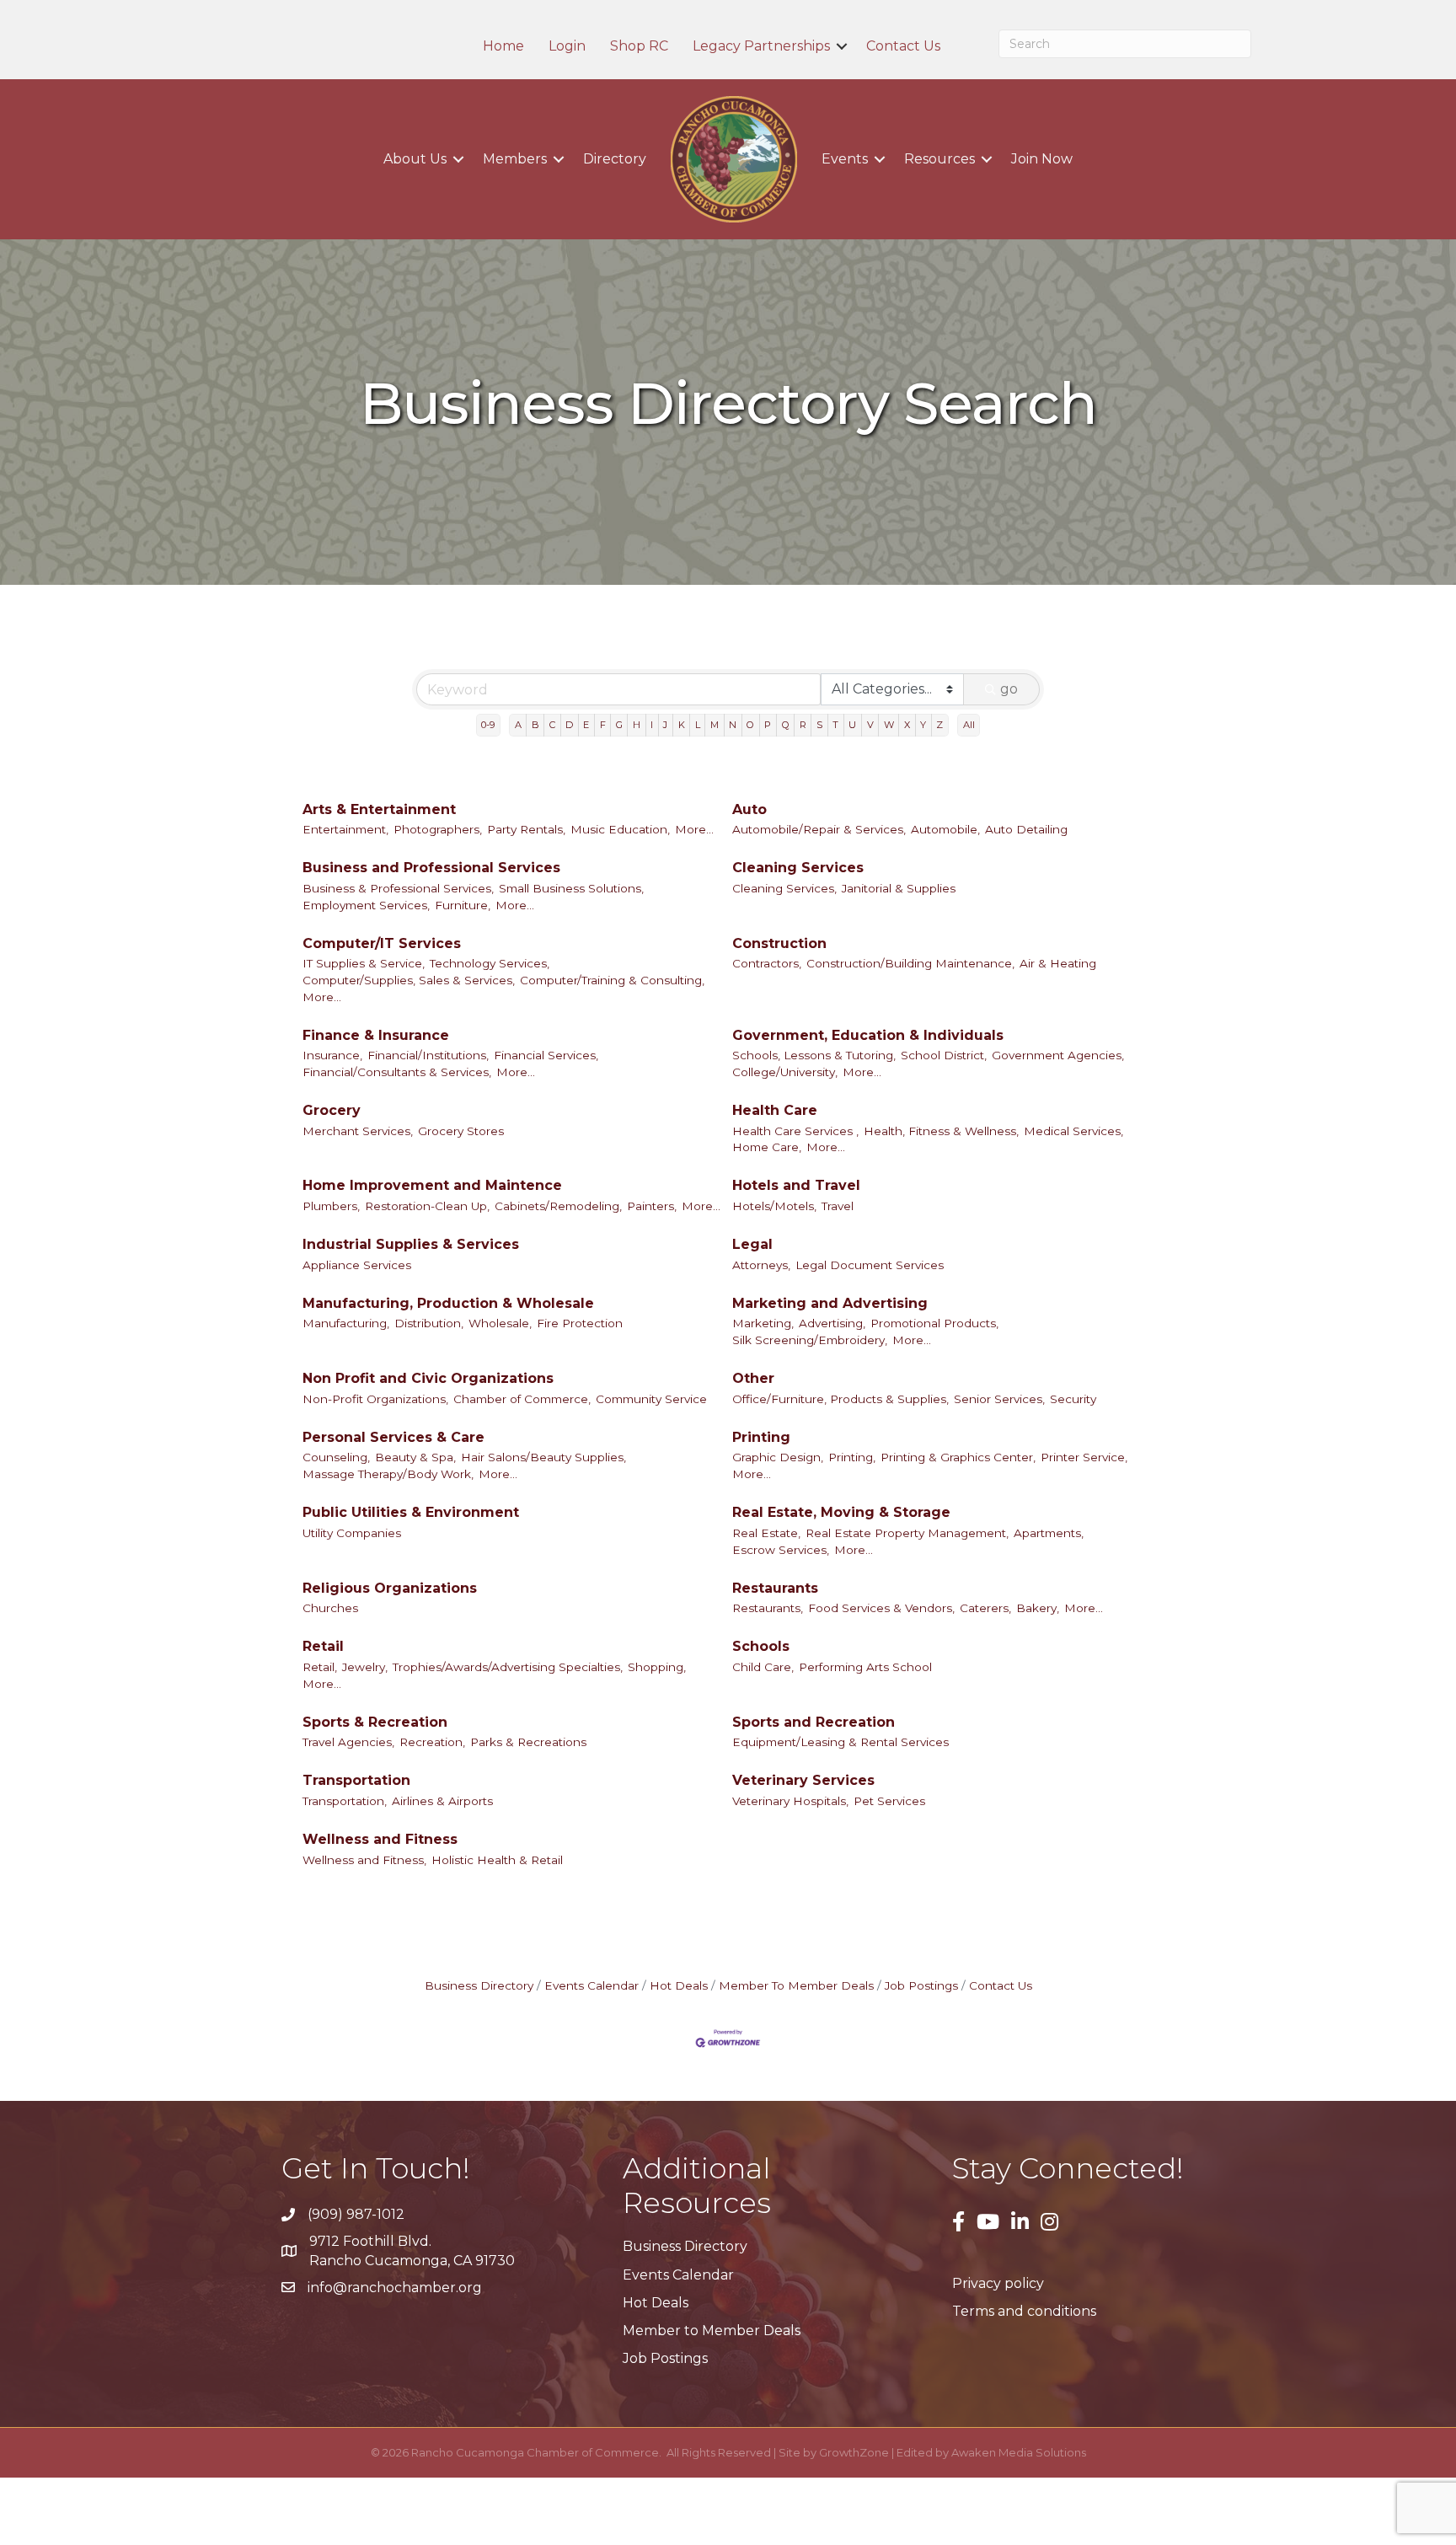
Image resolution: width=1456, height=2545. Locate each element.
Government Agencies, (1058, 1055)
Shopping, (657, 1667)
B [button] (535, 725)
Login (567, 46)
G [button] (619, 725)
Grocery (332, 1110)
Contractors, (767, 963)
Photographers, (438, 829)
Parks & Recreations (528, 1742)
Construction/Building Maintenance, (910, 963)
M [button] (715, 725)
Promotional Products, (934, 1323)
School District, (944, 1055)
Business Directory (479, 1985)
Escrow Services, (781, 1550)
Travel (838, 1206)
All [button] (969, 725)
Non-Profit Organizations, (375, 1399)
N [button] (733, 725)
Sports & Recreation (375, 1722)
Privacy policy (998, 2283)
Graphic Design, (778, 1457)
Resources (939, 159)
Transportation (356, 1780)
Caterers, (985, 1608)
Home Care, (767, 1147)
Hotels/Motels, (774, 1206)
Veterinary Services (803, 1780)
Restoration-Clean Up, (427, 1206)
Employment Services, (366, 905)
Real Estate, (766, 1533)
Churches (330, 1608)
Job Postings (921, 1985)
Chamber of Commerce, (522, 1399)
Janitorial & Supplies (899, 888)
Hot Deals (679, 1985)
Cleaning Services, (784, 888)
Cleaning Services (798, 868)
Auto (749, 809)
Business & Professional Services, (398, 888)
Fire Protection (580, 1323)
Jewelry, (365, 1667)
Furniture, (463, 905)
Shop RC (639, 46)
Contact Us (903, 46)
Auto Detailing (1026, 829)
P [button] (768, 725)
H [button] (637, 725)
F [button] (603, 725)
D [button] (569, 725)
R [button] (803, 725)
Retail (323, 1646)
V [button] (870, 725)
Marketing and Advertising (830, 1303)
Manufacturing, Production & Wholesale (448, 1303)
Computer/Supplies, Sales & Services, (409, 980)
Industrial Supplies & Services (411, 1244)
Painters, (652, 1206)
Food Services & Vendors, (881, 1608)
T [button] (835, 725)
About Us (415, 159)
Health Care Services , (795, 1131)
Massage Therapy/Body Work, (388, 1474)
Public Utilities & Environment (411, 1512)
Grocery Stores (461, 1131)
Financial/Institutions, (428, 1055)
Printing (761, 1437)
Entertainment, (345, 829)
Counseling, (336, 1457)
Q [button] (786, 725)
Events (845, 159)
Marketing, (763, 1323)
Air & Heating (1058, 963)
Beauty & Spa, (415, 1457)
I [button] (652, 725)
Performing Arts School (865, 1667)
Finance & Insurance (376, 1035)
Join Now (1042, 159)
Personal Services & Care (393, 1437)
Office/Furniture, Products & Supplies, (840, 1399)
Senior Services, (999, 1399)
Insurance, (332, 1055)
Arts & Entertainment (379, 809)
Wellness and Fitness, (364, 1860)
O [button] (750, 725)
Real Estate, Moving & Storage (841, 1512)
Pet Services (889, 1801)
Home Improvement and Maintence (432, 1185)
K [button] (682, 725)
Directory (615, 159)
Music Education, (620, 829)
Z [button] (939, 725)
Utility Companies (352, 1533)
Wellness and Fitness (380, 1839)
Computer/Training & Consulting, (612, 980)
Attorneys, (761, 1265)
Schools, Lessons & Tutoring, (814, 1055)
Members (515, 159)
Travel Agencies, (348, 1742)
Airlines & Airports (442, 1801)
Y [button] (923, 725)
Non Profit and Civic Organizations (428, 1378)
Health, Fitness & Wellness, (941, 1131)
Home (503, 46)
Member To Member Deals (796, 1985)
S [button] (819, 725)
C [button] (552, 725)
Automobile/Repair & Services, (819, 829)
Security (1073, 1399)
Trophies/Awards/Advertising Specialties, (508, 1667)
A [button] (518, 725)
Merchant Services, (358, 1131)
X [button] (907, 725)
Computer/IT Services (382, 943)
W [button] (889, 725)
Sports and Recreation (814, 1722)
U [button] (852, 725)
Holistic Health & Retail (497, 1860)
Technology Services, (490, 963)
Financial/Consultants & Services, (397, 1072)
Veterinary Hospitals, (790, 1801)
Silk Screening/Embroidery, (810, 1340)
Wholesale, (500, 1323)
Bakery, (1038, 1608)
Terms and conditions (1024, 2311)
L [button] (698, 725)
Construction (779, 943)
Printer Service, (1084, 1457)
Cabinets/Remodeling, (558, 1206)
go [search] (1009, 689)
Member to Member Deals (712, 2331)
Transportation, (345, 1801)
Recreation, (432, 1742)
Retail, (320, 1667)
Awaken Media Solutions (1019, 2452)
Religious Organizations (390, 1588)
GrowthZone (854, 2452)
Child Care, (763, 1667)
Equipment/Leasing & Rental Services (840, 1742)
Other (753, 1378)
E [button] (586, 725)
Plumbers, (331, 1206)
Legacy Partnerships (761, 46)
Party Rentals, (526, 829)
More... (694, 829)
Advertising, (832, 1323)
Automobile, (945, 829)
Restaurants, (768, 1608)
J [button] (665, 725)
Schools (761, 1646)
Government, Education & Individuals (868, 1035)
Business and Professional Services (431, 868)
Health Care (775, 1110)
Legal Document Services (870, 1265)
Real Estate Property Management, (907, 1533)
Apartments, (1049, 1533)
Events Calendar (591, 1985)
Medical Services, (1073, 1131)
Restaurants (775, 1588)
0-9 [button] (488, 725)
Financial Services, (546, 1055)
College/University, (785, 1072)
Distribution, (429, 1323)
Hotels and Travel (796, 1185)
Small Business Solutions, (571, 888)
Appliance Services (357, 1265)
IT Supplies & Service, (364, 963)
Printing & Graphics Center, (958, 1457)
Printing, (852, 1457)
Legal (752, 1244)
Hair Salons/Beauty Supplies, (543, 1457)
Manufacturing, (346, 1323)
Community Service (651, 1399)
